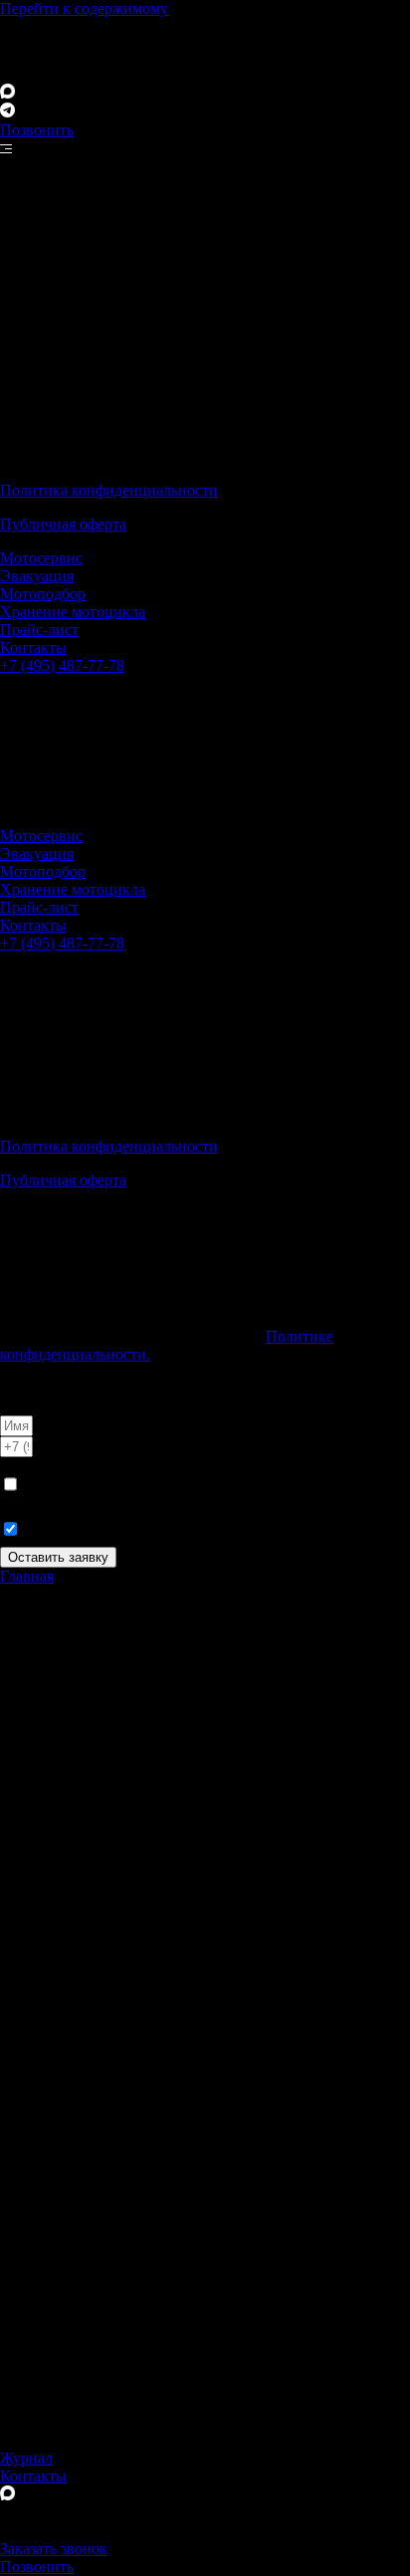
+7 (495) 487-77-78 (62, 665)
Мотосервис (41, 558)
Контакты (33, 647)
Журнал (26, 2458)
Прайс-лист (39, 630)
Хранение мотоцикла (73, 612)
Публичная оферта (63, 524)
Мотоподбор (43, 594)
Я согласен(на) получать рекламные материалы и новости (197, 1528)
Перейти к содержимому (84, 8)
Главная (27, 1576)
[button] (31, 1388)
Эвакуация (37, 576)
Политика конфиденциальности (109, 490)
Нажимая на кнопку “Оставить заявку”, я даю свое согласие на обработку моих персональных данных (193, 1484)
